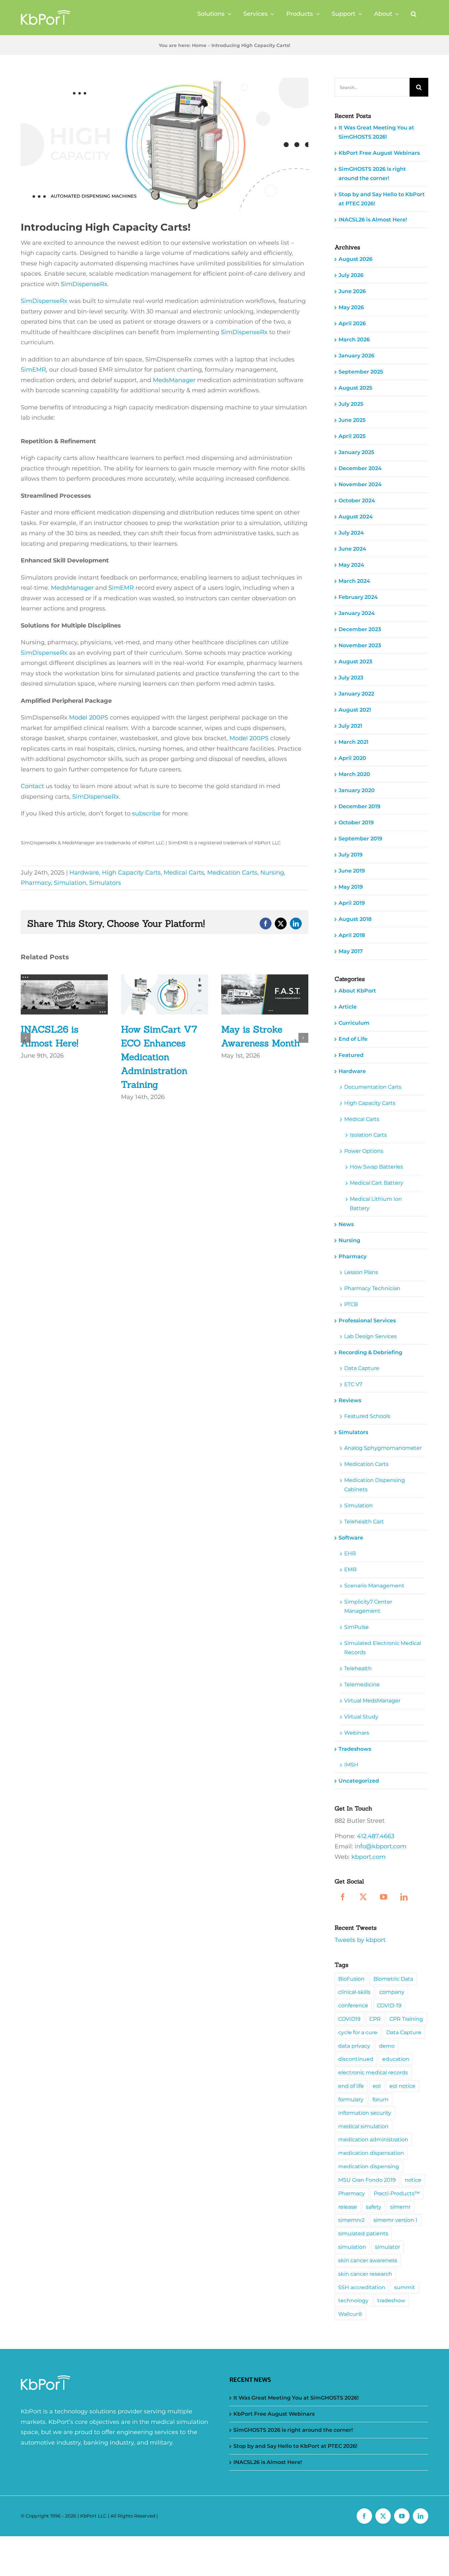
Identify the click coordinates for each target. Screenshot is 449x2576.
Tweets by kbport (360, 1940)
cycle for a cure (358, 2032)
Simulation (70, 883)
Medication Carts (232, 873)
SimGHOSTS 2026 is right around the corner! (293, 2430)
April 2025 (352, 436)
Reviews (350, 1400)
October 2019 (356, 822)
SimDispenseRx (84, 284)
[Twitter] (363, 1897)
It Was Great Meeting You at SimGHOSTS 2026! (296, 2398)
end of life (351, 2086)
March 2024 (354, 581)
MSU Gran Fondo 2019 (367, 2180)
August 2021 (355, 710)
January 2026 (356, 356)
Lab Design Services (370, 1336)
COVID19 (349, 2019)
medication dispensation (371, 2153)
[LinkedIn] (404, 1897)
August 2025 (355, 388)
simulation (352, 2247)
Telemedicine (362, 1685)
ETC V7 (353, 1384)
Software (351, 1538)
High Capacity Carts (131, 873)
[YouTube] (384, 1897)
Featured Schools (367, 1416)
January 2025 (356, 452)
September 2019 (360, 839)
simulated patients (363, 2233)
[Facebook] (343, 1897)
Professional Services (367, 1321)
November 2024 (360, 484)
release (348, 2207)
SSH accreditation (362, 2287)
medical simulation (363, 2126)
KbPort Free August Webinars (379, 153)
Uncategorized (359, 1781)
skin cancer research (365, 2274)
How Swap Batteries (376, 1167)
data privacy (354, 2046)
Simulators (105, 883)
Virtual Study (361, 1717)
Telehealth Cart (364, 1522)
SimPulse (356, 1627)
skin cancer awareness (368, 2260)
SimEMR (33, 370)
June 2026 (352, 291)
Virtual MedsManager (372, 1701)
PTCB (351, 1304)
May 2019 (351, 887)
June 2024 (352, 549)
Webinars (357, 1733)
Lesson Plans (361, 1272)
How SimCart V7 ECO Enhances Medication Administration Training (159, 1057)
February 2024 (358, 597)
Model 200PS (89, 718)
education (396, 2059)
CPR (375, 2019)
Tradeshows (355, 1749)
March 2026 (354, 340)
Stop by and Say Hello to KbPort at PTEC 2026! (295, 2446)
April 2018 (352, 935)
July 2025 (351, 404)
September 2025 (361, 372)
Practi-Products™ (397, 2193)
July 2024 (351, 533)
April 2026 (352, 323)
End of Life (353, 1039)
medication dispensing (369, 2166)
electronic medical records (373, 2072)
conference (353, 2005)
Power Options (364, 1151)
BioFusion (351, 1979)
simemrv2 (351, 2220)
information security (365, 2113)
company (392, 1992)
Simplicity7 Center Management (368, 1606)
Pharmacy (36, 883)
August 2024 (356, 517)
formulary (351, 2099)
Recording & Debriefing (370, 1352)
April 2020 (352, 758)
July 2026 (351, 275)
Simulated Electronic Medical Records (383, 1648)
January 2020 (357, 790)
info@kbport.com (380, 1846)
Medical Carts (184, 873)
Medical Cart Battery (377, 1183)
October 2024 (357, 501)
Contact (32, 786)
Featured (351, 1055)
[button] (414, 14)
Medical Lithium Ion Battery (376, 1204)
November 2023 (360, 645)
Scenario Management (374, 1586)
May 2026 (351, 307)
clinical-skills (354, 1992)
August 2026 (355, 259)
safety (374, 2207)
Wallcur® (350, 2314)
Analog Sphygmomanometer (383, 1448)
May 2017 (351, 951)
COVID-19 (389, 2005)
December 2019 (359, 806)
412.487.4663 (376, 1836)
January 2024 (357, 613)
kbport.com (368, 1857)
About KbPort (357, 991)
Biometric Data (393, 1979)
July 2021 (350, 726)
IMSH (351, 1765)
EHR (350, 1553)
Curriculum (354, 1023)
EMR (350, 1570)
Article (348, 1007)
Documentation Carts (373, 1087)
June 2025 (352, 420)
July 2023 (351, 678)
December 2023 (360, 629)
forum (380, 2099)
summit (405, 2287)
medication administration (373, 2139)
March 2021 (354, 742)
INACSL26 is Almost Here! (373, 220)
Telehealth (358, 1668)
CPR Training (406, 2019)
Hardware (84, 873)
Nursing (272, 873)
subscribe (146, 813)
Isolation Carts (368, 1135)
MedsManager (174, 380)
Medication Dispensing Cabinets (375, 1485)
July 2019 (351, 855)
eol (377, 2086)
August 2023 (355, 661)
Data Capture (362, 1368)
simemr (400, 2207)
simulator (388, 2247)
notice (413, 2180)
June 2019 (352, 871)
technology (353, 2300)
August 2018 (355, 919)
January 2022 (356, 694)
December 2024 (360, 468)
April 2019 (352, 903)
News (346, 1224)
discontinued (356, 2059)
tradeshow (391, 2300)
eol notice (402, 2086)
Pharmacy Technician (372, 1288)
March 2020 (354, 774)
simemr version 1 (395, 2220)
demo (387, 2046)
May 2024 (351, 565)
